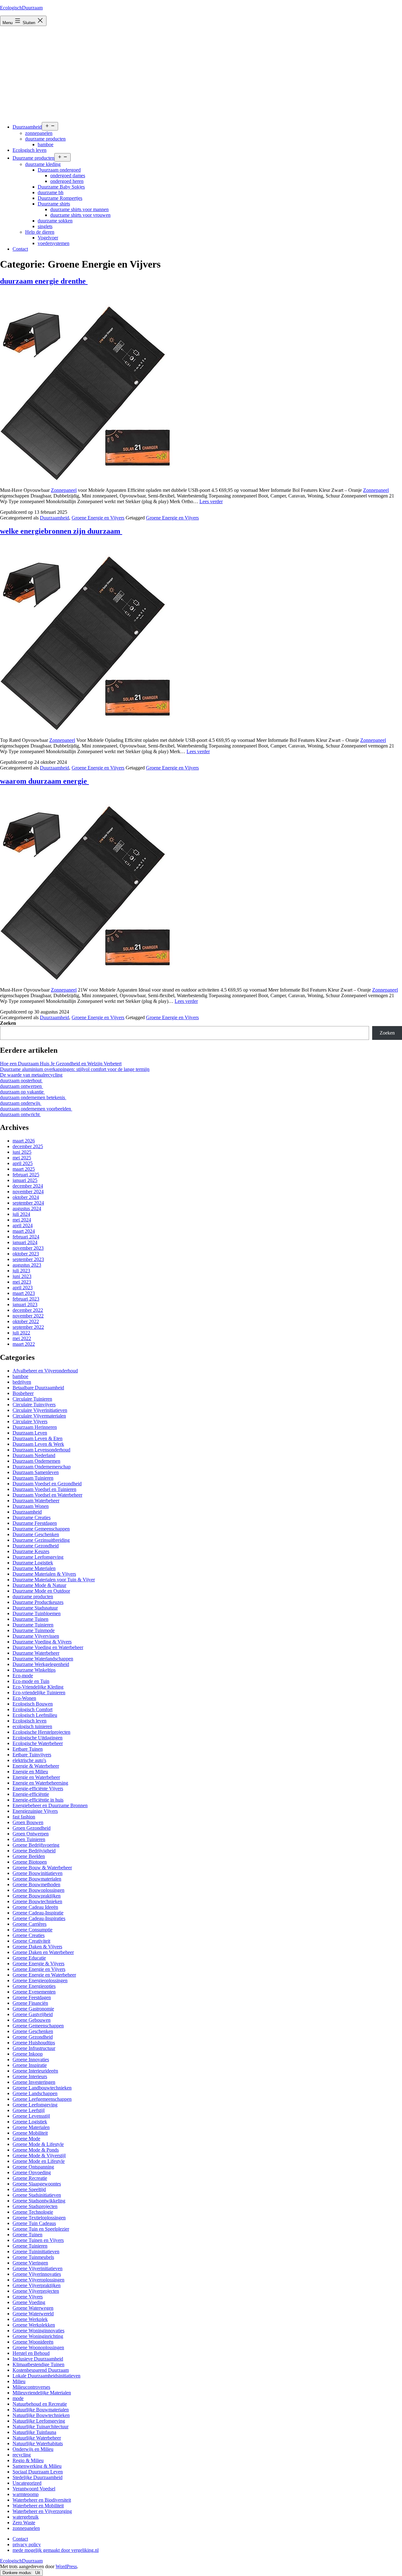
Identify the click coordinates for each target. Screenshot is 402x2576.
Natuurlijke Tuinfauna (34, 2432)
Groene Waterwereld (33, 2314)
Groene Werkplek (30, 2319)
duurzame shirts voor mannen (79, 209)
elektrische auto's (29, 1760)
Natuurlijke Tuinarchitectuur (41, 2427)
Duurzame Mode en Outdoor (41, 1591)
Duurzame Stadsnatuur (35, 1608)
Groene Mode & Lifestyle (38, 2144)
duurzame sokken (55, 221)
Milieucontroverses (31, 2387)
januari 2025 (25, 1180)
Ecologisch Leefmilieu (35, 1715)
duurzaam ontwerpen (22, 1086)
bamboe (46, 144)
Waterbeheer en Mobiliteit (38, 2506)
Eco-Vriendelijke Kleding (38, 1687)
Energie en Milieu (30, 1772)
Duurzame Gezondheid (36, 1546)
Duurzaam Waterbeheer (36, 1501)
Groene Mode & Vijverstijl (39, 2156)
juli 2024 (21, 1214)
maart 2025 (24, 1169)
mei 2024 (22, 1220)
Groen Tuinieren (29, 1839)
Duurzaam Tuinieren (33, 1478)
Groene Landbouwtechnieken (42, 2088)
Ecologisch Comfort (33, 1709)
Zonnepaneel (64, 490)
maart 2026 (24, 1141)
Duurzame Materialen (34, 1568)
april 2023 (23, 1288)
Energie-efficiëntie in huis (38, 1800)
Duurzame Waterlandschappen (43, 1659)
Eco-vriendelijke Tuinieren (39, 1692)
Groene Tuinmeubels (33, 2257)
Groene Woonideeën (33, 2342)
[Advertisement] (201, 73)
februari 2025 (26, 1175)
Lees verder (211, 501)
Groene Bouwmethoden (36, 1884)
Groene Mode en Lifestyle (39, 2161)
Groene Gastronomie (33, 2009)
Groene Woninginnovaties (38, 2331)
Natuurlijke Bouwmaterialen (41, 2410)
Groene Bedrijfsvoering (36, 1845)
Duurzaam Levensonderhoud (41, 1450)
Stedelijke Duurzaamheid (38, 2477)
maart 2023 (24, 1293)
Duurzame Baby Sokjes (61, 187)
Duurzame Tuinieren (33, 1625)
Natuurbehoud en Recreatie (40, 2404)
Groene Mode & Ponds (36, 2150)
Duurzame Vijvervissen (36, 1636)
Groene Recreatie (30, 2178)
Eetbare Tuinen (28, 1749)
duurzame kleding (43, 164)
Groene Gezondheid (33, 2037)
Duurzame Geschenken (36, 1534)
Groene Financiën (30, 2003)
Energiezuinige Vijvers (35, 1811)
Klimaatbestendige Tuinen (38, 2364)
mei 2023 (22, 1282)
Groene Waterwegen (33, 2308)
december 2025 (28, 1146)
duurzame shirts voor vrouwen (80, 215)
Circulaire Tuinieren (32, 1399)
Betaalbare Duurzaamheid (38, 1388)
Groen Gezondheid (32, 1828)
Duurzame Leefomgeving (38, 1557)
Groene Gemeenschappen (38, 2026)
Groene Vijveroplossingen (38, 2280)
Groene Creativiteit (31, 1941)
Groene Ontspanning (33, 2167)
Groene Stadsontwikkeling (39, 2201)
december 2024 (28, 1186)
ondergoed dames (68, 176)
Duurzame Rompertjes (60, 198)
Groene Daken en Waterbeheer (43, 1952)
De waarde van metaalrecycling (31, 1075)
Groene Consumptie (33, 1930)
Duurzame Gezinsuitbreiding (41, 1540)
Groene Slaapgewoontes (37, 2184)
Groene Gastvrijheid (33, 2014)
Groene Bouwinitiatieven (38, 1873)
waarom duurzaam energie (44, 781)
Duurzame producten (33, 158)
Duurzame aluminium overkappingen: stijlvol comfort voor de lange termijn (75, 1069)
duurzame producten (45, 139)
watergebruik (26, 2517)
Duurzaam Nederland (34, 1455)
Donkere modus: (18, 2573)
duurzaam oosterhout (21, 1080)
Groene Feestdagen (32, 1997)
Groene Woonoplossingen (38, 2347)
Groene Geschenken (33, 2031)
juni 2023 (22, 1276)
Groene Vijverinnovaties (37, 2274)
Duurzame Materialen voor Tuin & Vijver (54, 1580)
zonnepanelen (39, 133)
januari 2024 (25, 1242)
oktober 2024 (26, 1197)
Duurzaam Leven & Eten (38, 1438)
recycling (22, 2455)
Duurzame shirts (54, 204)
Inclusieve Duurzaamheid (38, 2359)
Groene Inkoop (28, 2054)
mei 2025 (22, 1158)
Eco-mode (23, 1676)
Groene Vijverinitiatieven (38, 2268)
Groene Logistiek (30, 2122)
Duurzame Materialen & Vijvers (44, 1574)
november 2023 (28, 1248)
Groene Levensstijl (31, 2116)
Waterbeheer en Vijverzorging (42, 2511)
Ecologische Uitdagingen (38, 1738)
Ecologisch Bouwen (33, 1704)
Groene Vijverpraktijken (37, 2285)
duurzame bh (51, 192)
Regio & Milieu (28, 2460)
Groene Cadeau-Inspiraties (39, 1918)
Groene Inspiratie (30, 2065)
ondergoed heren (67, 181)
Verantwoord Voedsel (34, 2489)
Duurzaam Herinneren (35, 1427)
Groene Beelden (29, 1856)
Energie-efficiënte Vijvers (38, 1788)
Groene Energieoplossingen (40, 1980)
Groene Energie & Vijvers (38, 1964)
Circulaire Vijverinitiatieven (40, 1410)
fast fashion (24, 1817)
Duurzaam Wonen (31, 1506)
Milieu (19, 2381)
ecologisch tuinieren (32, 1726)
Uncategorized (27, 2483)
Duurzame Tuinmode (34, 1630)
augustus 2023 (27, 1265)
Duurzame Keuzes (31, 1551)
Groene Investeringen (34, 2082)
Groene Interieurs (30, 2076)
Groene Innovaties (31, 2060)
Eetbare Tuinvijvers (32, 1755)
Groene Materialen (31, 2127)
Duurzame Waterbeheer (36, 1653)
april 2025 (23, 1163)
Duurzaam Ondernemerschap (42, 1467)
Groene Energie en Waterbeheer (44, 1975)
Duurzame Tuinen (30, 1619)
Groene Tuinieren (30, 2246)
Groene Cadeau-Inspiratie (38, 1913)
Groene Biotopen (30, 1862)
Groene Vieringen (30, 2263)
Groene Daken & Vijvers (37, 1947)
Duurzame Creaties (32, 1517)
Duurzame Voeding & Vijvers (42, 1642)
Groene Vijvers (28, 2297)
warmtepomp (26, 2494)
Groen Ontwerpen (31, 1834)
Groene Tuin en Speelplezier (41, 2229)
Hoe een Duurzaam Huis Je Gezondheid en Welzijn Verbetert (61, 1064)
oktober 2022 (26, 1321)
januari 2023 (25, 1304)
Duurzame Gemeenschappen (41, 1529)
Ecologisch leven (30, 150)
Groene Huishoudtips (34, 2043)
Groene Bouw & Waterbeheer (42, 1868)
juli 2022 (21, 1333)
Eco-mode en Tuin (31, 1681)
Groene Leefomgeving (35, 2105)
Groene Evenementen (34, 1992)
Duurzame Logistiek (33, 1563)
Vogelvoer (48, 238)
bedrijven (22, 1382)
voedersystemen (54, 243)
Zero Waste (24, 2523)
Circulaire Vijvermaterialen (39, 1416)
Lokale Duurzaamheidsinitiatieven (46, 2376)
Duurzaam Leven (30, 1433)
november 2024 (28, 1192)
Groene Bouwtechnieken (37, 1901)
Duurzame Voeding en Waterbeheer (48, 1647)
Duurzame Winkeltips (34, 1670)
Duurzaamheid (27, 127)
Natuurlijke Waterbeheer (37, 2438)
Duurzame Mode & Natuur (39, 1585)
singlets (45, 226)
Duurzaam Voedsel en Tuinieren (44, 1489)
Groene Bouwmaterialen (37, 1879)
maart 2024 (24, 1231)
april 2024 (23, 1225)
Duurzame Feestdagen (35, 1523)
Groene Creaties (29, 1935)
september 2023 (28, 1259)
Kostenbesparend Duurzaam (41, 2370)
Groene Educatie (29, 1958)
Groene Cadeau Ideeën (35, 1907)
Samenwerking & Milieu (37, 2466)
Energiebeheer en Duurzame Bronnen (50, 1805)
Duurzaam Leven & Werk (38, 1444)
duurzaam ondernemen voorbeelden (36, 1109)
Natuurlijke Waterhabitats (38, 2443)
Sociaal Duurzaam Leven (38, 2472)
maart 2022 (24, 1344)
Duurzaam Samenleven (36, 1472)
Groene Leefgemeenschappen (42, 2099)
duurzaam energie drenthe (44, 281)
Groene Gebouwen (32, 2020)
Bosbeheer (23, 1393)
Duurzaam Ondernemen (36, 1461)
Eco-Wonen (24, 1698)
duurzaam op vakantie (22, 1092)
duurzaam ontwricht (20, 1114)
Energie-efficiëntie (31, 1794)
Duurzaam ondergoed (59, 170)
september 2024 (28, 1203)
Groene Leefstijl (29, 2110)
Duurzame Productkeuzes (38, 1602)
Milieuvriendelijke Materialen (42, 2393)
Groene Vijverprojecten (36, 2291)
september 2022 (28, 1327)
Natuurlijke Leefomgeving (39, 2421)
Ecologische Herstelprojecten (41, 1732)
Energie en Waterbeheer (36, 1777)
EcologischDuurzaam (21, 8)
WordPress (66, 2566)
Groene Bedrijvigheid (34, 1851)
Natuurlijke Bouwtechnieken (41, 2415)
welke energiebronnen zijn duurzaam (61, 531)
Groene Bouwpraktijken (37, 1896)
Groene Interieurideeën (35, 2071)
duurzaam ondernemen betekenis (33, 1097)
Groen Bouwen (28, 1822)
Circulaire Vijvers (30, 1421)
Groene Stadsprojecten (35, 2206)
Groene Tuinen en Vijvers (38, 2240)
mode (18, 2398)
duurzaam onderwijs (21, 1103)
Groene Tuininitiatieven (36, 2251)
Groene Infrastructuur (34, 2048)
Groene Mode (26, 2139)
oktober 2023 (26, 1254)
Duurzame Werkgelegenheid (41, 1664)
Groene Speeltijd (29, 2189)
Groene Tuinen (27, 2235)
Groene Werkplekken (34, 2325)
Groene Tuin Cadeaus (34, 2223)
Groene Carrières (30, 1924)
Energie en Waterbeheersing (40, 1783)
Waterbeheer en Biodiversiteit (42, 2500)
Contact (20, 249)
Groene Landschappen (35, 2093)
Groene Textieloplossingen (39, 2218)
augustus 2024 (27, 1208)
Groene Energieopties (34, 1986)
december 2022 (28, 1310)
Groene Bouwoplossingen (38, 1890)
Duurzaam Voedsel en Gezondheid (47, 1484)
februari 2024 (26, 1237)
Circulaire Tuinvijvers (34, 1405)
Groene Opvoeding (32, 2172)
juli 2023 (21, 1271)
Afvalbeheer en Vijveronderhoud (45, 1371)
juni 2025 (22, 1152)
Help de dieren (40, 232)
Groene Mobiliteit (30, 2133)
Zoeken (8, 1023)
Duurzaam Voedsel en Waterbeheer (47, 1495)
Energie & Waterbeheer (36, 1766)
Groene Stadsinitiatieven (37, 2195)
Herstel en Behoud (31, 2353)
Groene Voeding (29, 2302)
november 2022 (28, 1316)
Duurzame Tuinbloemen (37, 1613)
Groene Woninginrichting (38, 2336)
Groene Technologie (33, 2212)
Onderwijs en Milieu (33, 2449)
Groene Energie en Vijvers (98, 518)
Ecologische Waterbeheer (38, 1743)
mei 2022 (22, 1338)
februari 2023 (26, 1299)
